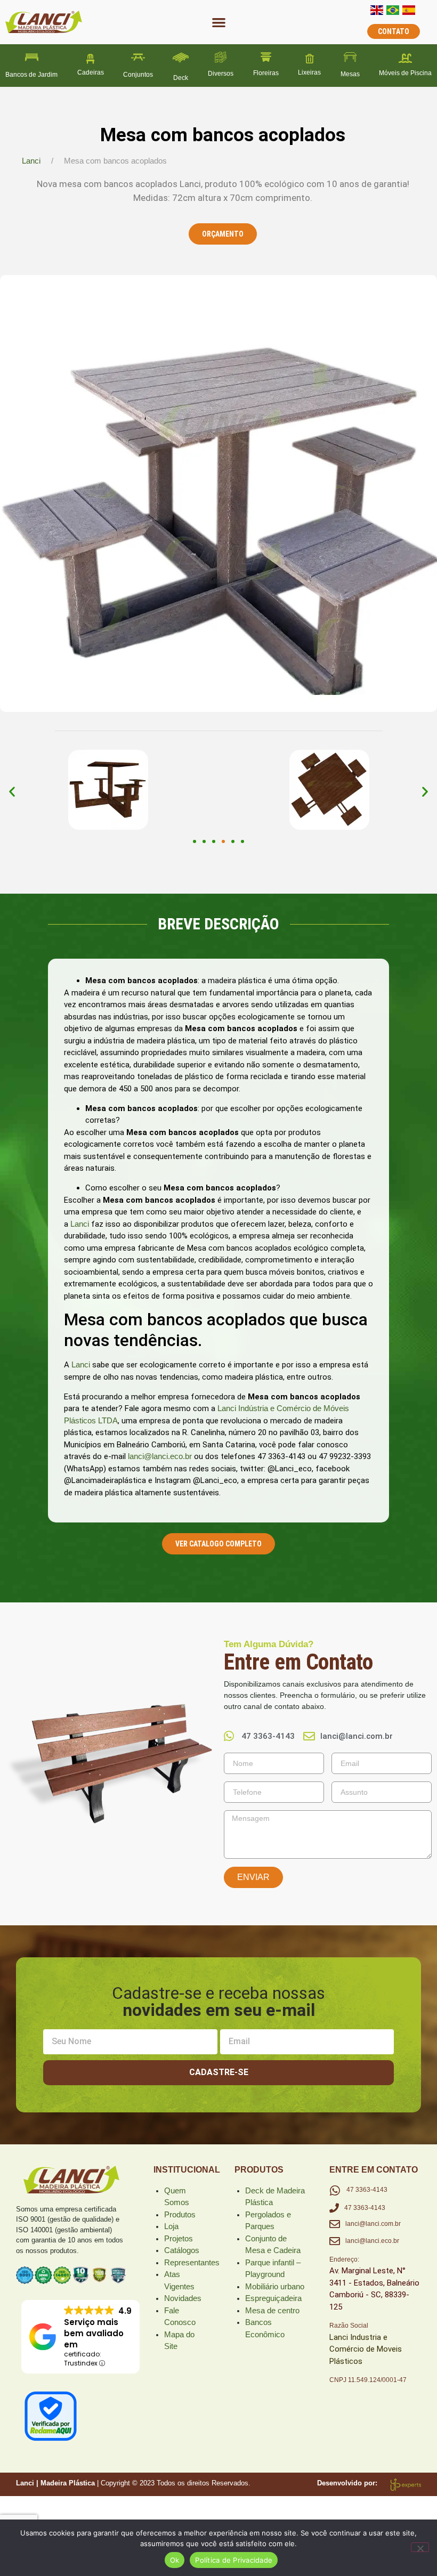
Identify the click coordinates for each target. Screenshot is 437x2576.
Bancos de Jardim (31, 75)
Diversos (221, 74)
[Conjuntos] (138, 57)
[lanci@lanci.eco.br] (335, 2241)
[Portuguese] (393, 12)
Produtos (180, 2214)
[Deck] (181, 58)
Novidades (183, 2298)
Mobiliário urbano (275, 2286)
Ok (175, 2560)
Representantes (192, 2262)
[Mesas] (350, 57)
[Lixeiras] (310, 59)
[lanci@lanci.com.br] (335, 2224)
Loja (171, 2226)
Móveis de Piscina (405, 73)
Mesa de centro (272, 2310)
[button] (219, 22)
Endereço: (344, 2259)
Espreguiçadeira (273, 2298)
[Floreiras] (266, 57)
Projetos (179, 2238)
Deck (181, 78)
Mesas (350, 74)
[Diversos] (221, 57)
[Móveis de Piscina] (406, 59)
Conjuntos (138, 75)
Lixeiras (309, 72)
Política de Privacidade (234, 2560)
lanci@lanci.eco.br (160, 1456)
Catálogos (182, 2250)
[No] (420, 2547)
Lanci (31, 161)
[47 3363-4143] (335, 2191)
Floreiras (266, 73)
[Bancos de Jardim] (32, 57)
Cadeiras (91, 72)
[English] (377, 12)
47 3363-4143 (367, 2190)
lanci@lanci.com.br (373, 2224)
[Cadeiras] (91, 59)
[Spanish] (409, 12)
